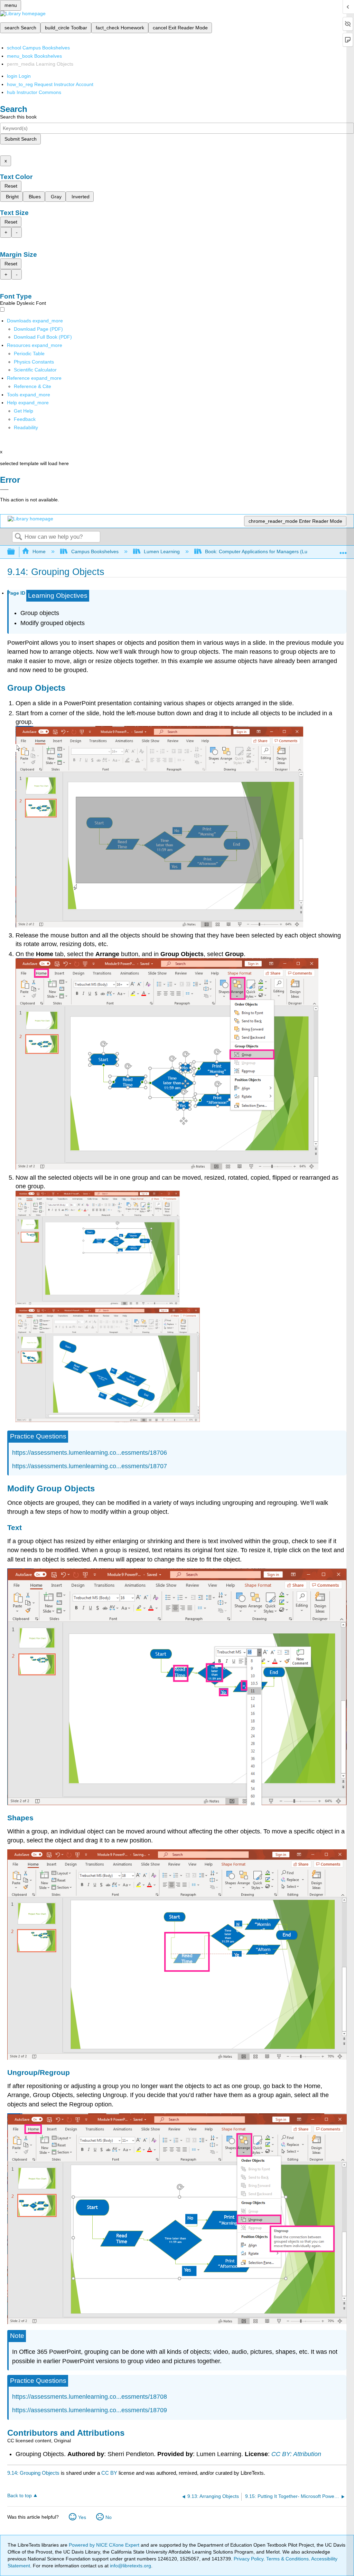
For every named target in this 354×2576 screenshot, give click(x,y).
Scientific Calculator (35, 370)
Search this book (18, 117)
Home (39, 551)
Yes (82, 2517)
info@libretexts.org (130, 2566)
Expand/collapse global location (343, 550)
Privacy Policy (249, 2559)
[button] (25, 419)
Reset (11, 186)
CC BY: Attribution (296, 2454)
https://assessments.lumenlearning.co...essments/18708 (90, 2397)
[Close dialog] (4, 490)
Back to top (20, 2496)
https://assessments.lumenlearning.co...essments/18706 (90, 1453)
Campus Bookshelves (95, 551)
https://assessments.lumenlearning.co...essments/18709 (90, 2410)
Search (18, 537)
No (109, 2517)
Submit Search (21, 139)
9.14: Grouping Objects (33, 2473)
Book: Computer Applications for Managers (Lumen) (262, 551)
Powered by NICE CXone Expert (105, 2545)
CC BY (110, 2473)
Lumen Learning (162, 551)
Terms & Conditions (287, 2559)
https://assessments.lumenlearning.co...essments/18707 (90, 1466)
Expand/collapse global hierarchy (16, 552)
